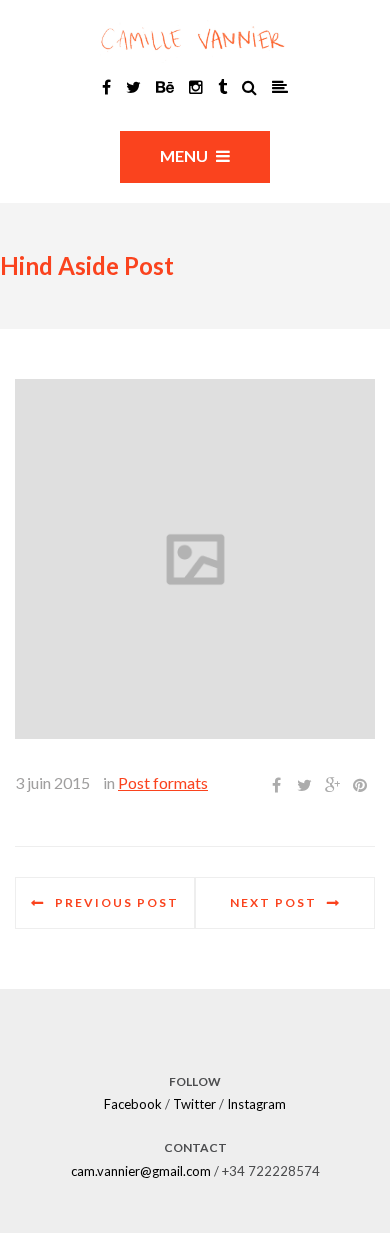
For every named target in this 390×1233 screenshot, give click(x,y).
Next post (273, 902)
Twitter (194, 1104)
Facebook (133, 1104)
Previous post (117, 902)
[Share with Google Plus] (332, 784)
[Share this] (276, 784)
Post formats (163, 782)
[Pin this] (360, 784)
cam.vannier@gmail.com (141, 1171)
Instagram (256, 1104)
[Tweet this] (304, 784)
